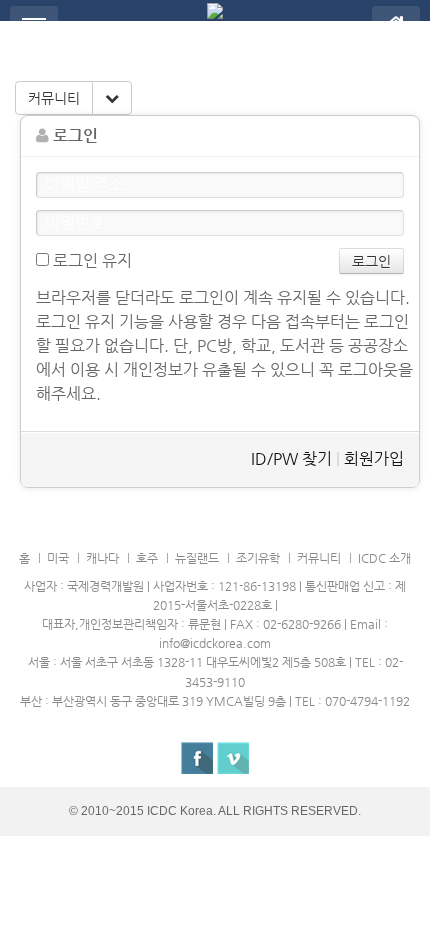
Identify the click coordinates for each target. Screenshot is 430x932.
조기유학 (258, 558)
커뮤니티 (54, 98)
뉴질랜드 (197, 558)
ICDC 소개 (384, 558)
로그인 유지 (90, 260)
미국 (58, 558)
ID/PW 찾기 (291, 458)
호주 (147, 558)
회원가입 (374, 458)
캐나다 (102, 558)
